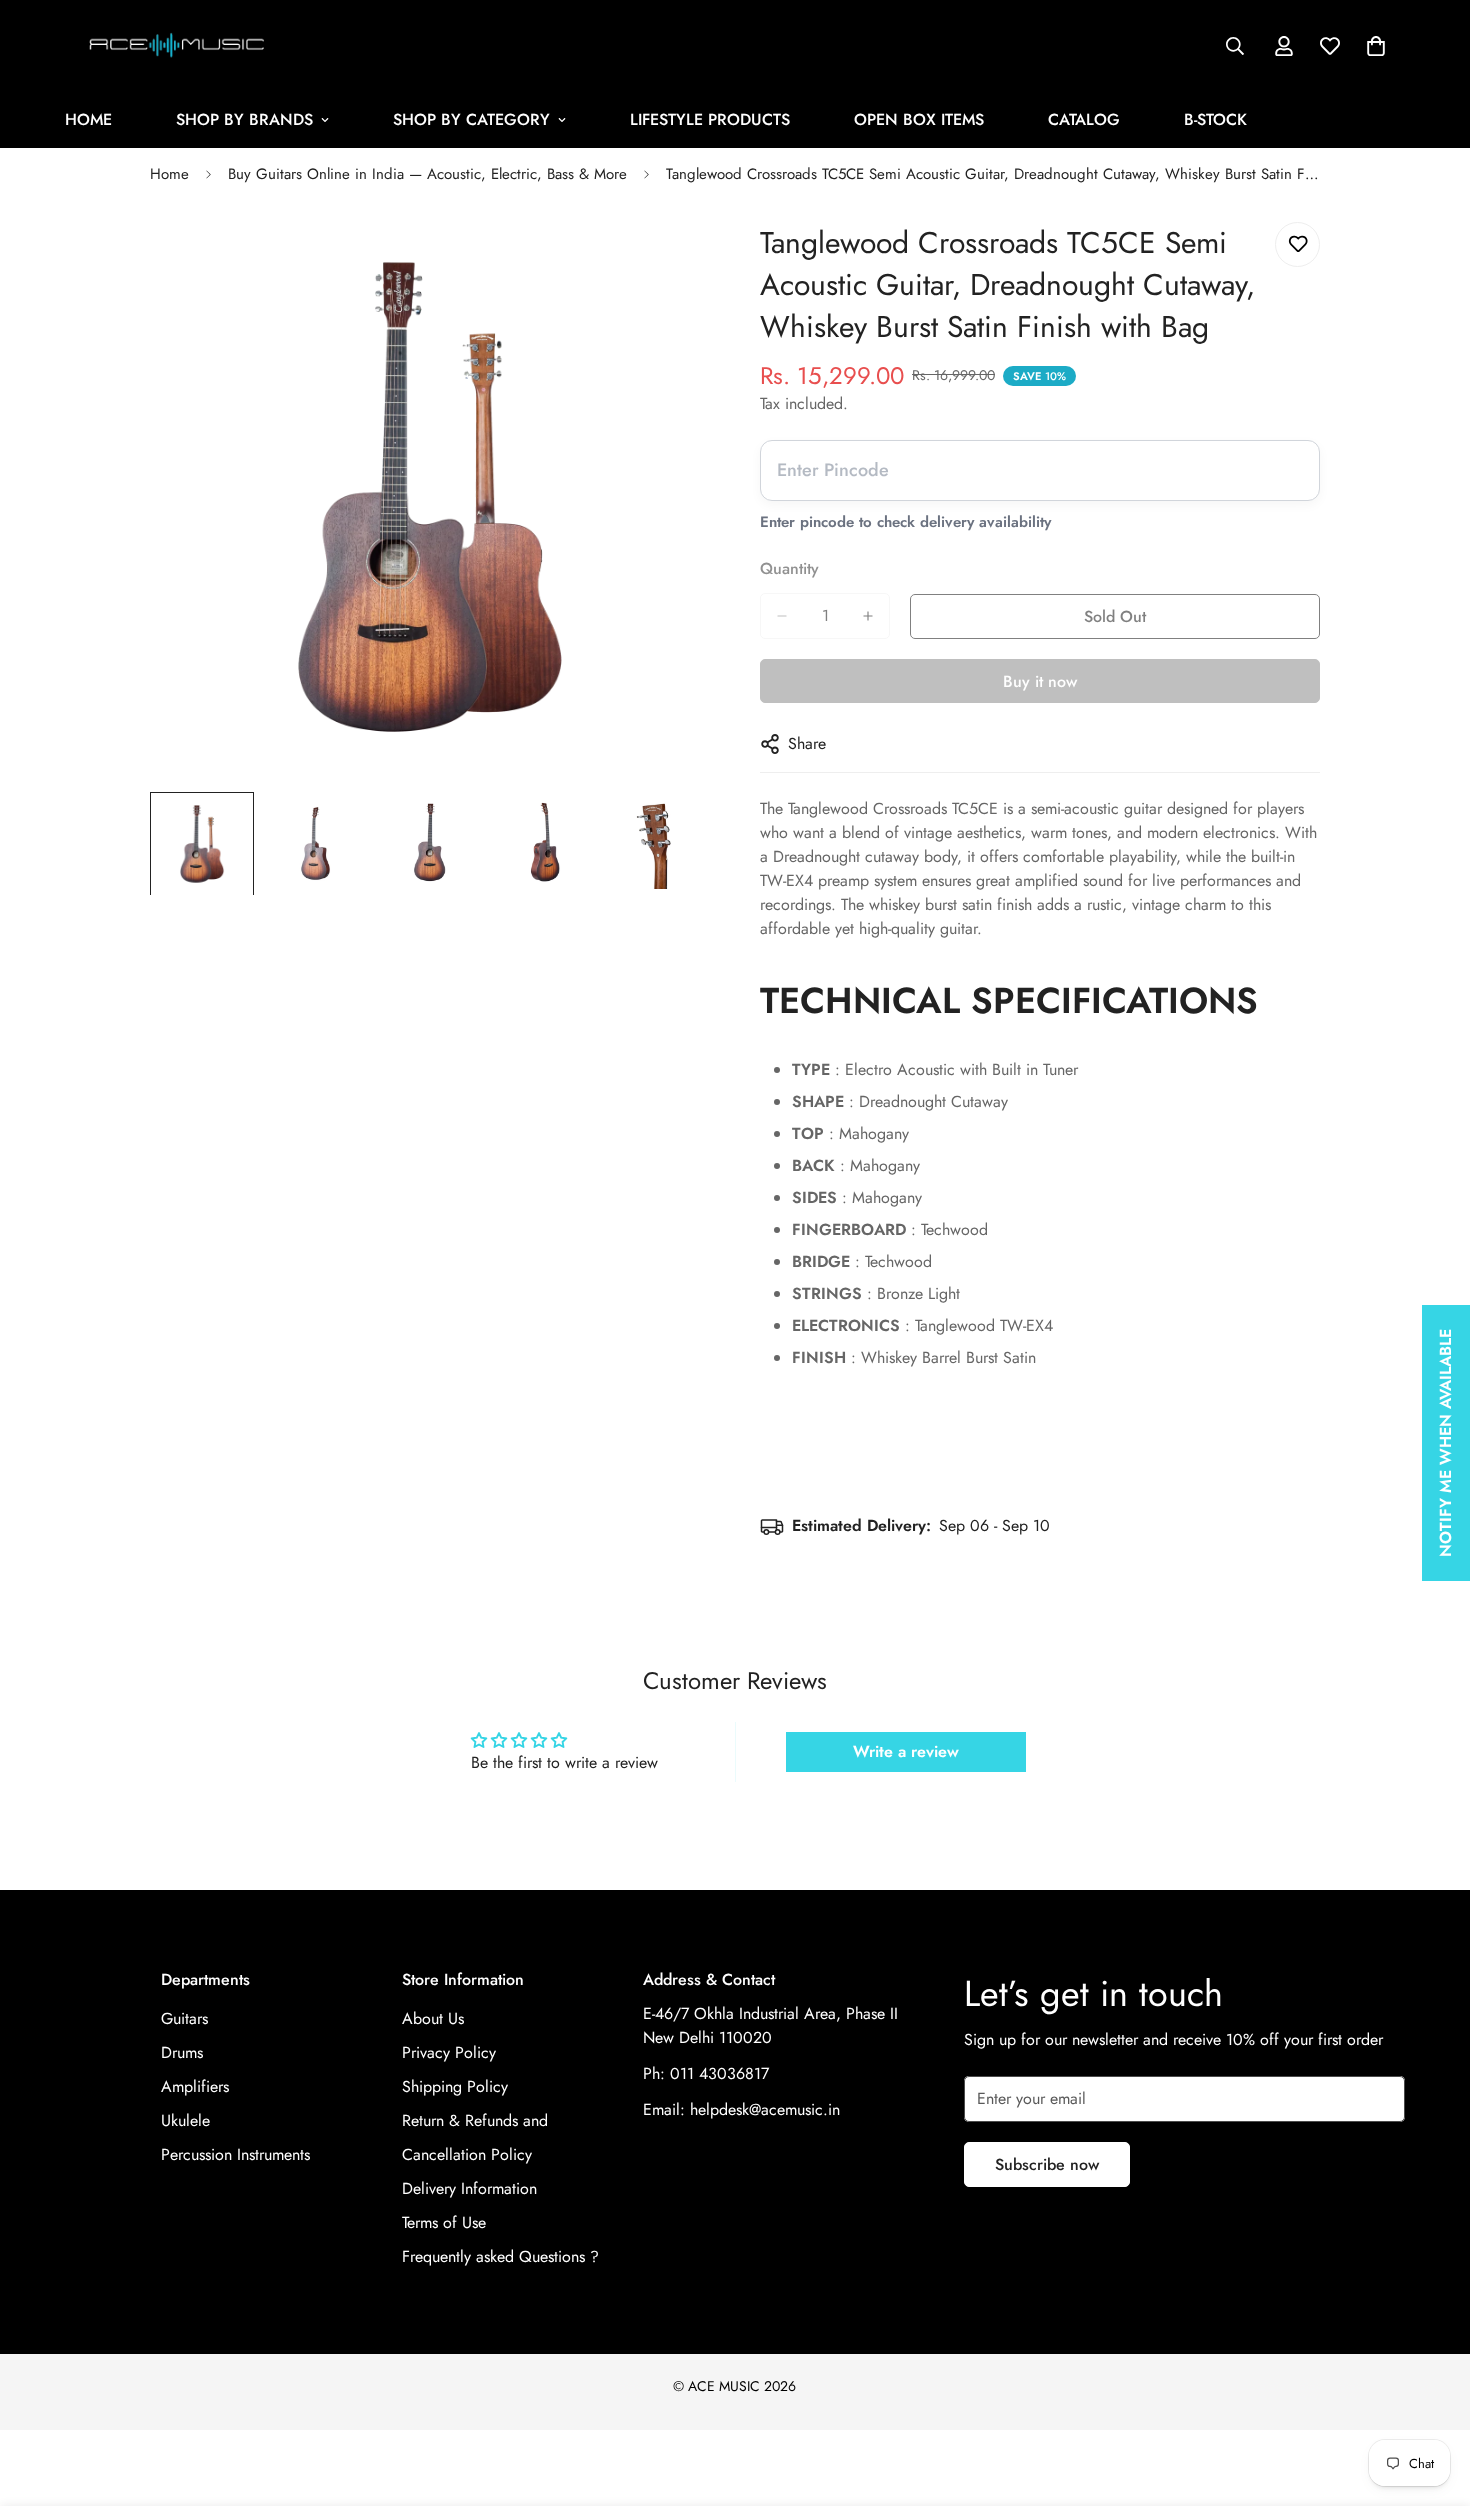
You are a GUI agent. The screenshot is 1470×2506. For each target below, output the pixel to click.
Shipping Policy (455, 2086)
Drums (182, 2052)
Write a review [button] (906, 1751)
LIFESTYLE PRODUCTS (710, 119)
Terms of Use (444, 2222)
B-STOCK (1215, 119)
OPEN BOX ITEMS (919, 119)
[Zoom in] (667, 259)
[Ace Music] (177, 46)
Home (169, 174)
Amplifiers (195, 2086)
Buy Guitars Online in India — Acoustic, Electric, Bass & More (427, 174)
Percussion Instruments (235, 2154)
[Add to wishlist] (1297, 244)
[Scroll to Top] (1431, 2397)
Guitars (184, 2018)
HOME (88, 119)
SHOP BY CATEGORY (471, 119)
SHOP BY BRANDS (244, 119)
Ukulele (185, 2120)
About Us (433, 2018)
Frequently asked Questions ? (500, 2256)
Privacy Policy (449, 2052)
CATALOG (1084, 119)
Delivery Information (469, 2188)
